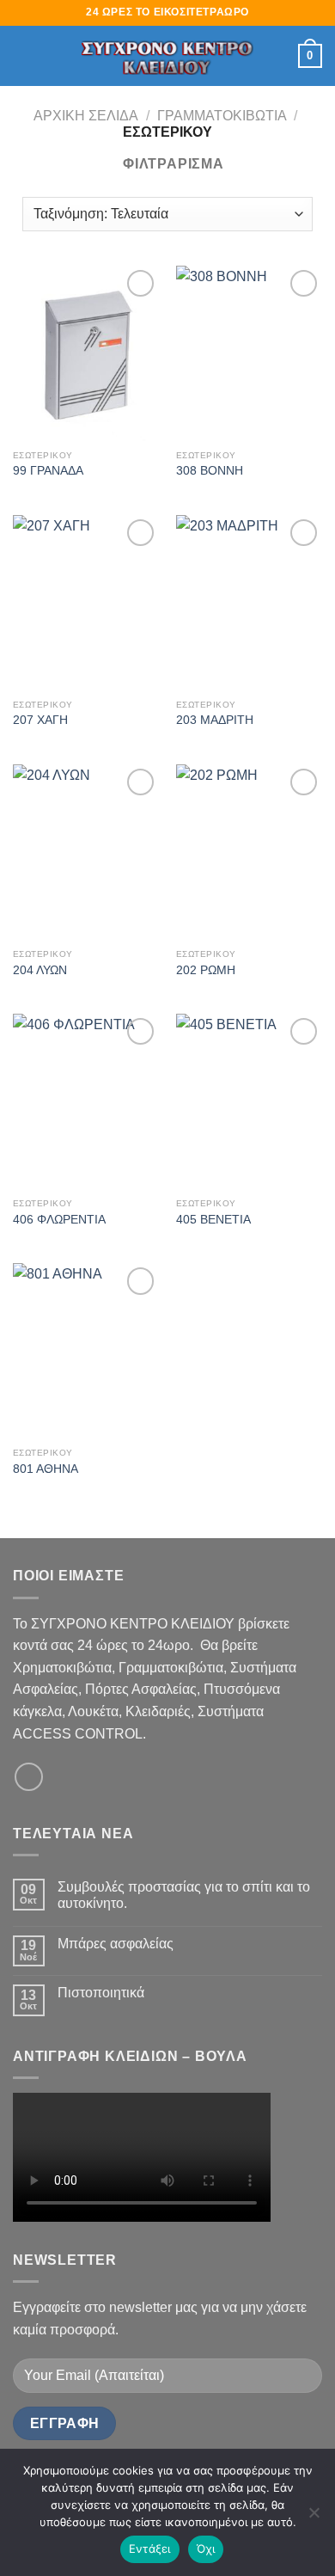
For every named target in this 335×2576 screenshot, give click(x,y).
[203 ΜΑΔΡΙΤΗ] (249, 603)
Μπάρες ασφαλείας (116, 1944)
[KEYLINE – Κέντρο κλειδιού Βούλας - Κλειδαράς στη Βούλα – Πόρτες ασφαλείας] (167, 56)
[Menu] (23, 55)
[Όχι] (314, 2518)
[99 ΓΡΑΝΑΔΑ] (86, 353)
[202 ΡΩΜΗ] (249, 852)
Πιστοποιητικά (101, 1993)
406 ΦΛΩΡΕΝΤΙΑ (59, 1220)
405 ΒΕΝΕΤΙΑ (213, 1220)
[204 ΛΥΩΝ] (86, 852)
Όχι (206, 2548)
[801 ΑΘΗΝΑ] (86, 1351)
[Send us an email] (29, 1777)
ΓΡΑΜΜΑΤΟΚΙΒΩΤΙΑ (222, 116)
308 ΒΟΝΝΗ (210, 471)
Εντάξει (150, 2548)
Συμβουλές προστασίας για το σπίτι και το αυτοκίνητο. (184, 1895)
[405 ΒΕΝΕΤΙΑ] (249, 1101)
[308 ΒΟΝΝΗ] (249, 353)
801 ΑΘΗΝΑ (46, 1469)
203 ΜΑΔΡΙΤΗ (215, 720)
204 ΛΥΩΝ (40, 970)
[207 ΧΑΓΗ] (86, 603)
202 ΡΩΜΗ (206, 970)
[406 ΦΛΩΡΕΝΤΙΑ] (86, 1101)
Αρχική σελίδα (86, 116)
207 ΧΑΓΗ (40, 720)
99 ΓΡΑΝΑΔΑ (48, 471)
